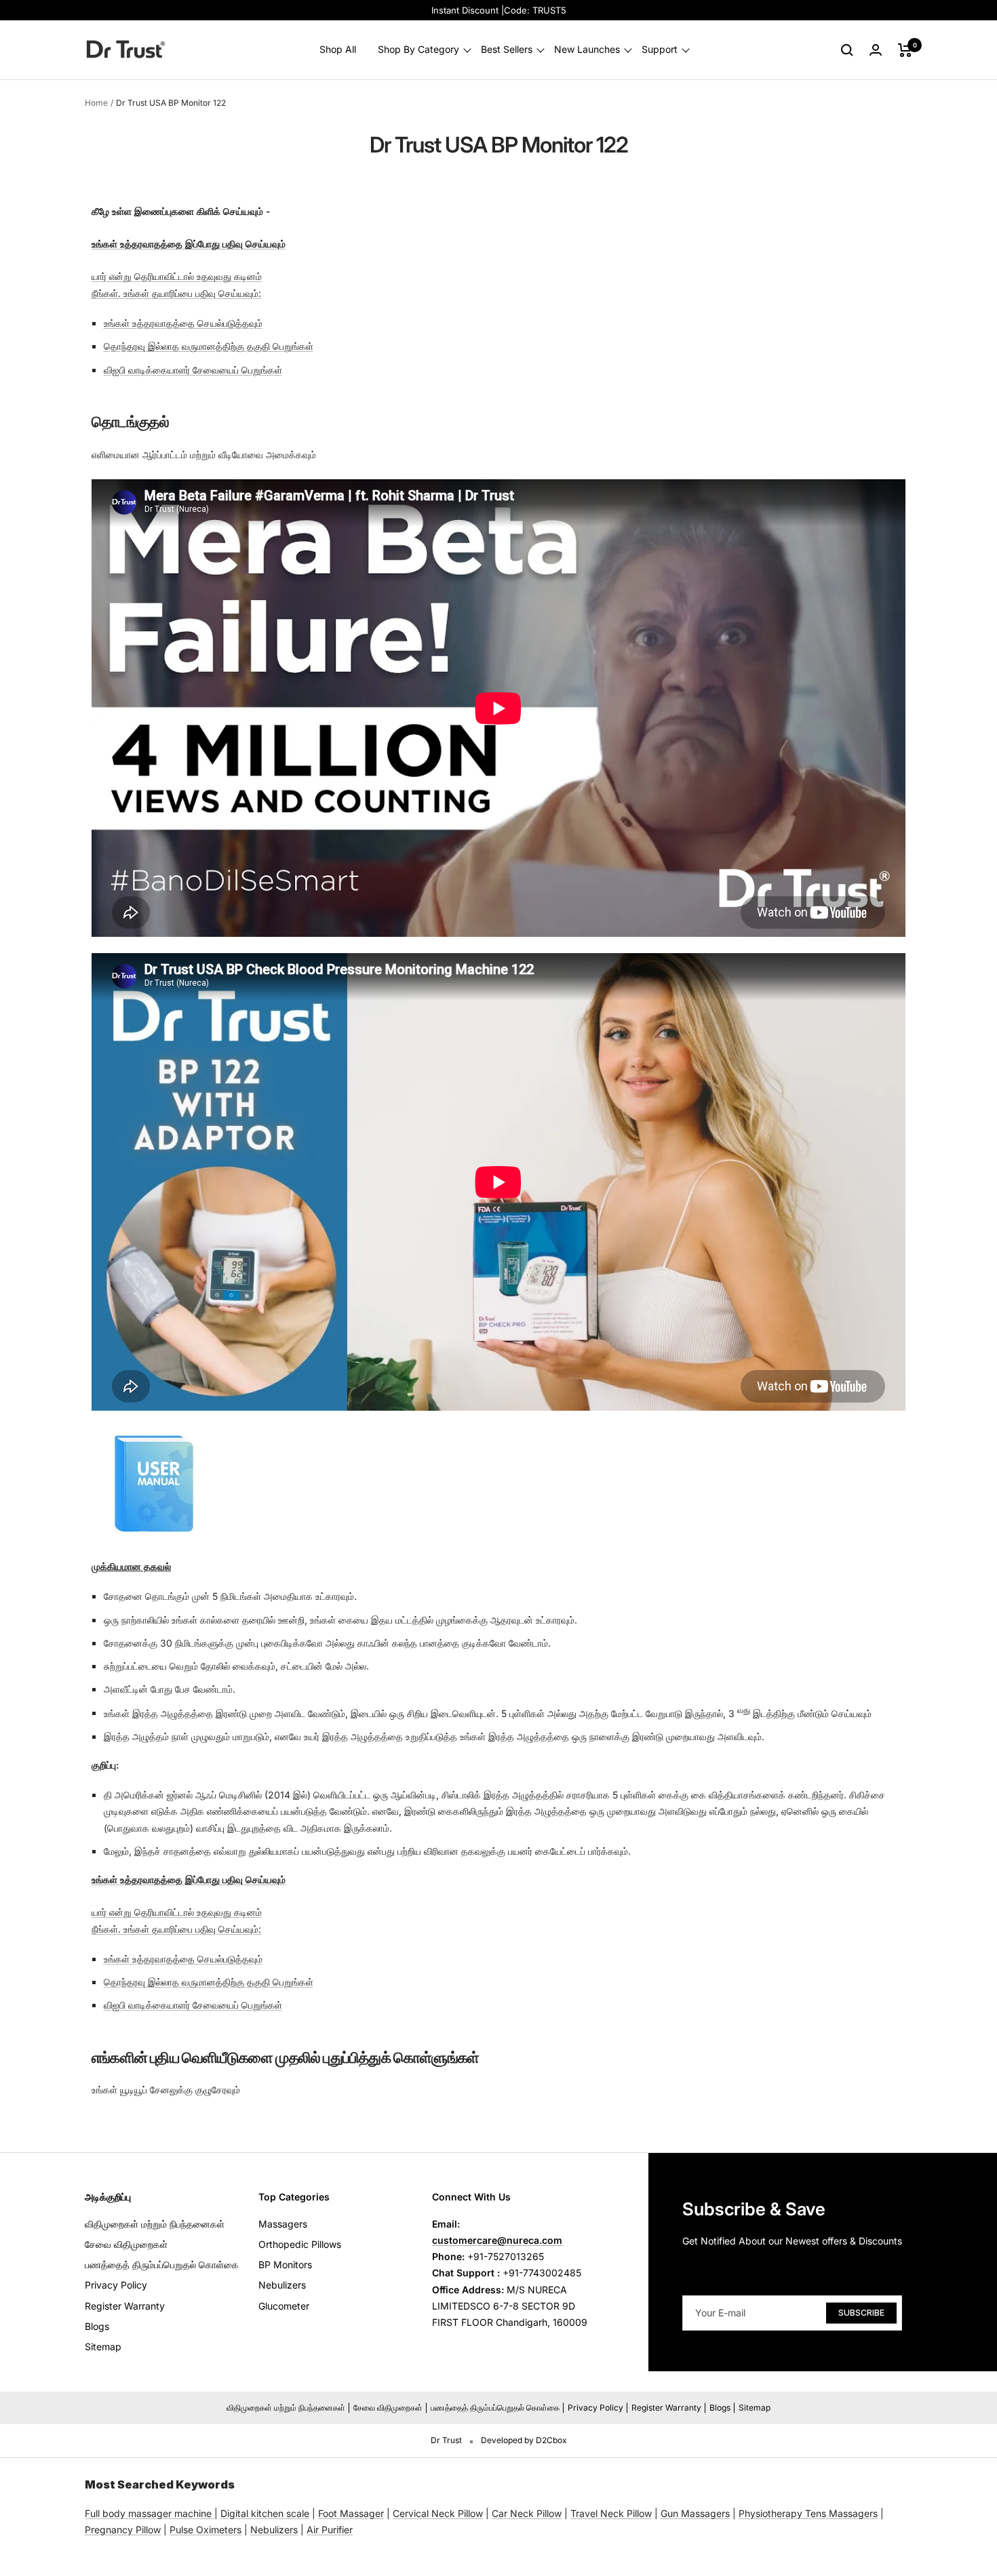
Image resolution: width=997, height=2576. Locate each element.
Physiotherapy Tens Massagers (808, 2513)
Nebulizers (282, 2285)
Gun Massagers (695, 2513)
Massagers (283, 2224)
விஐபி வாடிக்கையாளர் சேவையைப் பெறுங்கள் (193, 370)
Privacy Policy (116, 2285)
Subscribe (861, 2313)
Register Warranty (125, 2306)
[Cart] (905, 50)
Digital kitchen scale (265, 2513)
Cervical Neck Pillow (438, 2513)
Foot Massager (351, 2513)
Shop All (338, 50)
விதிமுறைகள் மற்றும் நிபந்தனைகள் (155, 2224)
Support (660, 50)
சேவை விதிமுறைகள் (126, 2244)
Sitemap (103, 2347)
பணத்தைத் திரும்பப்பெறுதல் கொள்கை (162, 2265)
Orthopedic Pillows (300, 2244)
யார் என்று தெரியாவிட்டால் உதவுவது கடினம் (177, 276)
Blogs (97, 2326)
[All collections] (213, 2513)
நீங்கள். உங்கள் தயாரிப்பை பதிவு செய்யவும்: (176, 293)
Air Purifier (330, 2530)
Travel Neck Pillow (611, 2513)
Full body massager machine (148, 2513)
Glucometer (284, 2306)
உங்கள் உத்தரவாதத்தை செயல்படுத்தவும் (183, 323)
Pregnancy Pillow (123, 2530)
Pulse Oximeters (206, 2530)
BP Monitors (285, 2265)
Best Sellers (507, 50)
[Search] (847, 50)
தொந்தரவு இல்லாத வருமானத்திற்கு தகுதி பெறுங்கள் (209, 346)
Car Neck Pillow (527, 2513)
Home (96, 103)
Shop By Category (418, 50)
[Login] (876, 50)
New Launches (587, 50)
